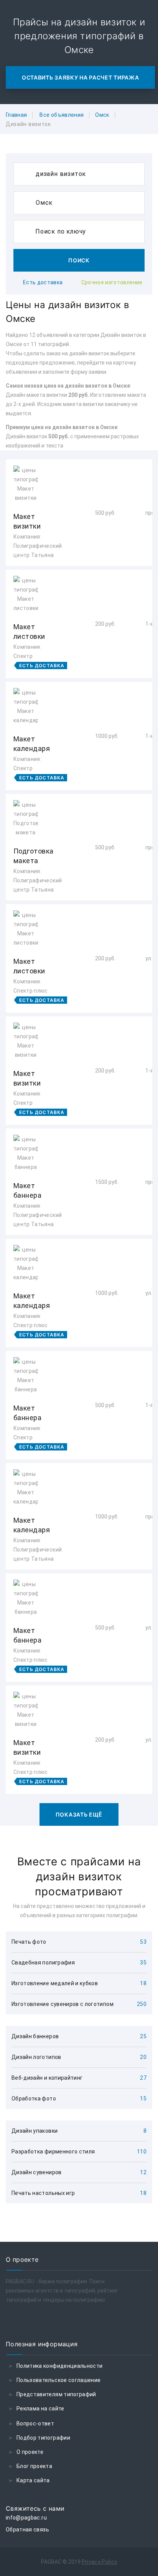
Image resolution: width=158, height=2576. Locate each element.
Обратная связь (27, 2530)
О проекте (30, 2452)
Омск (102, 115)
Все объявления (62, 115)
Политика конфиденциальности (59, 2366)
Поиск (79, 260)
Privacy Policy (100, 2562)
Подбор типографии (43, 2438)
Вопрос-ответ (35, 2423)
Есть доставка (43, 282)
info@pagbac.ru (26, 2518)
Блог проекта (34, 2466)
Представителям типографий (56, 2394)
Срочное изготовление (112, 282)
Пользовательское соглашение (58, 2380)
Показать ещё (79, 1814)
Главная (16, 115)
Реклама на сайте (40, 2409)
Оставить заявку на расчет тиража (80, 77)
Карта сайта (33, 2480)
